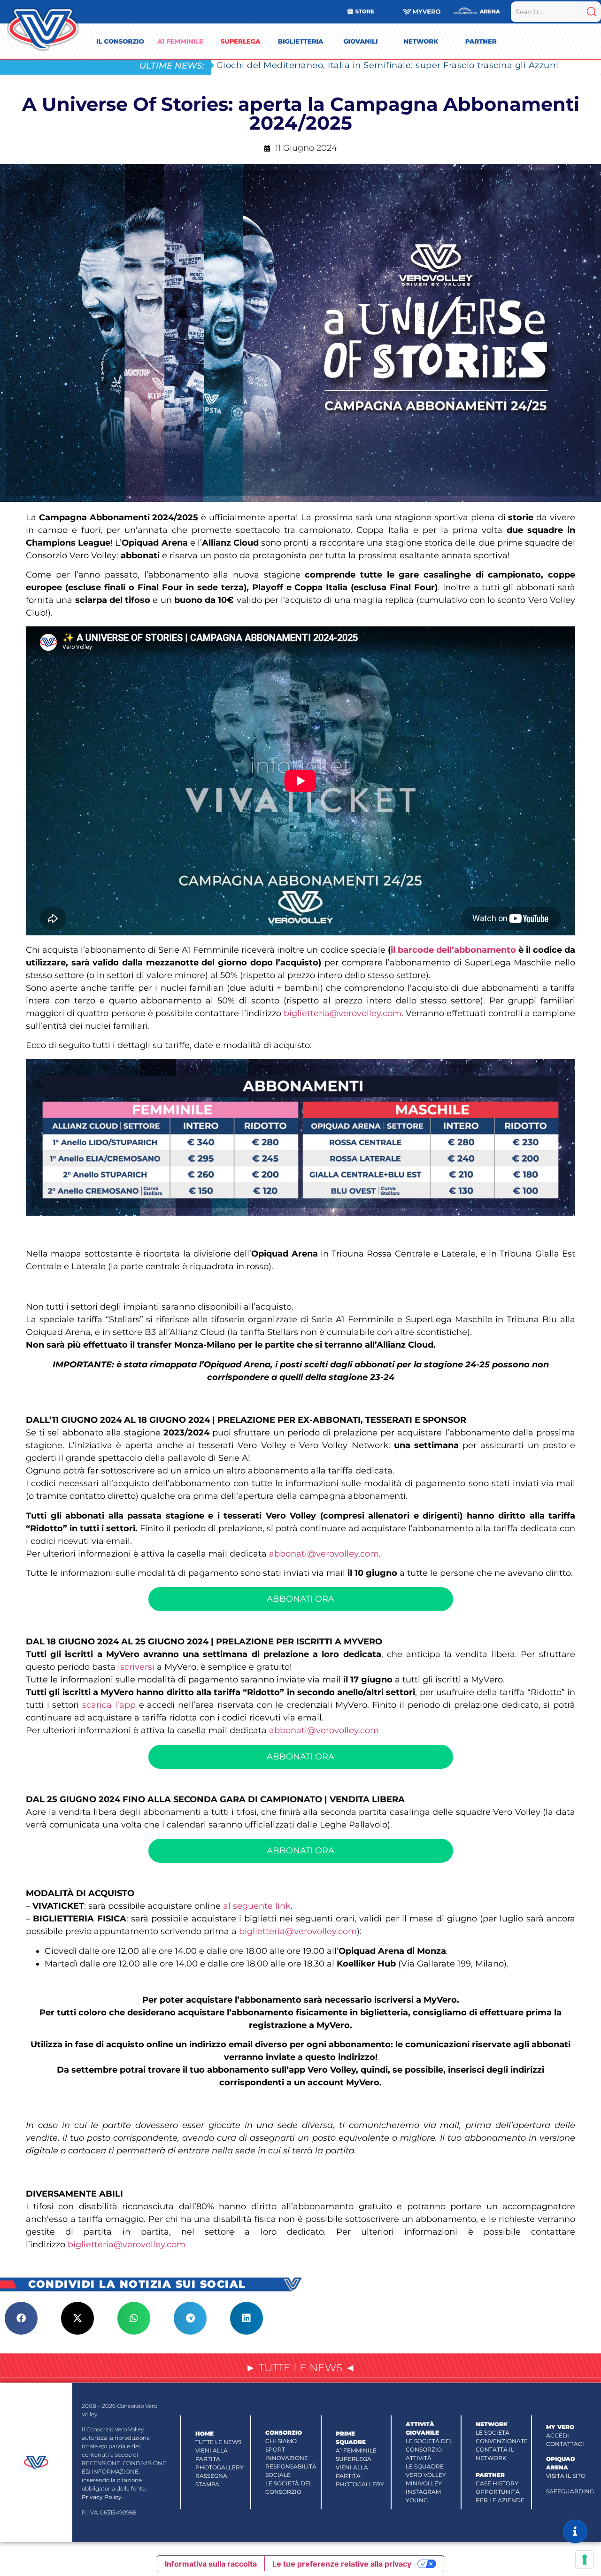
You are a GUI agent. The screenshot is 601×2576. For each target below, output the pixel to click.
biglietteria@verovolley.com (343, 1013)
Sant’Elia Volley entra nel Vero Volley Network (318, 65)
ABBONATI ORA (300, 1599)
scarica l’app (109, 1705)
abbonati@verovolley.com (324, 1554)
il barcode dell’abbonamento (453, 950)
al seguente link (257, 1906)
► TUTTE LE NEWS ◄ (300, 2368)
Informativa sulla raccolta (211, 2564)
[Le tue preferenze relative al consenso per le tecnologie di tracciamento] (585, 2560)
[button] (21, 2318)
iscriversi (137, 1667)
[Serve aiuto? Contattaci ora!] (575, 2531)
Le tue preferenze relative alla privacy (342, 2564)
